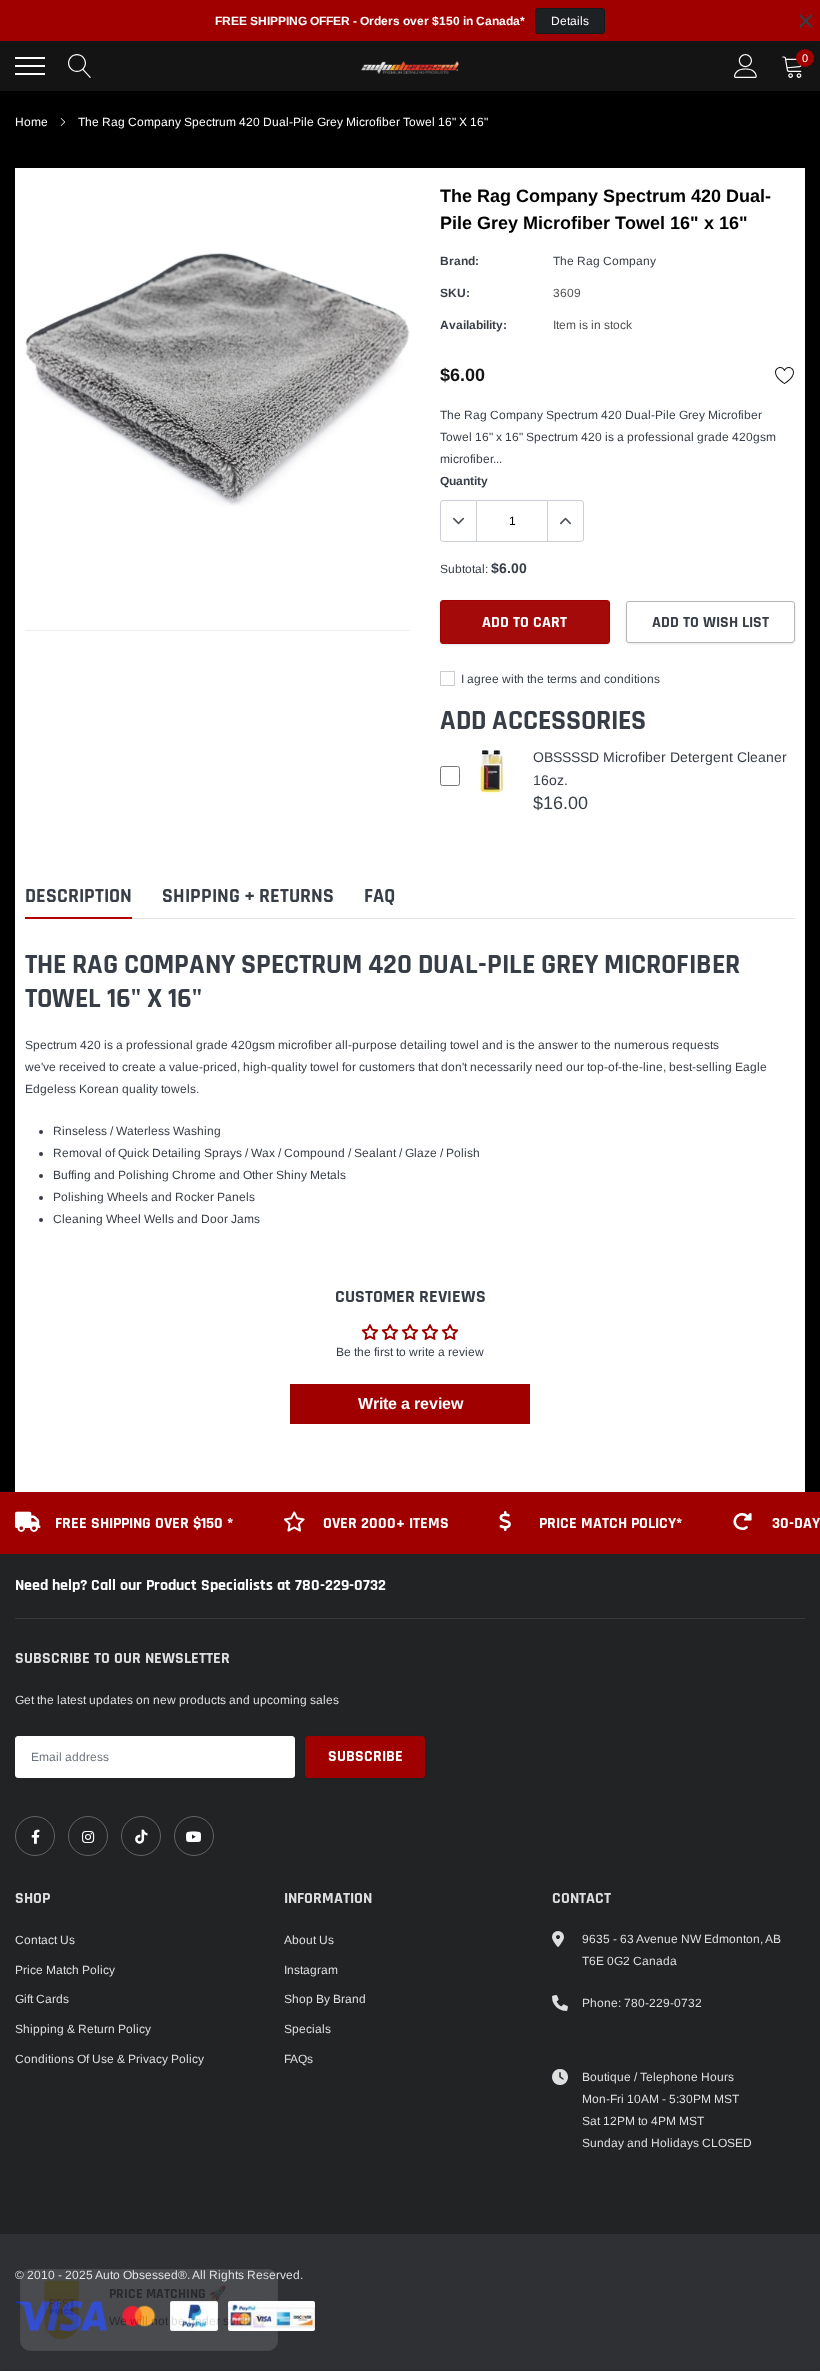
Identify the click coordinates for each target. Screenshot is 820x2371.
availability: (473, 325)
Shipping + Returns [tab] (248, 896)
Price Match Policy (65, 1970)
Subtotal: (464, 569)
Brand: (459, 261)
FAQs (298, 2059)
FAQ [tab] (379, 896)
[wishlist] (785, 375)
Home (31, 122)
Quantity (464, 481)
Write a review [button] (410, 1403)
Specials (307, 2029)
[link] (35, 1836)
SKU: (455, 293)
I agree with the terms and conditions (559, 679)
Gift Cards (42, 1999)
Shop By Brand (325, 1999)
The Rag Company (604, 261)
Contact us (45, 1940)
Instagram (311, 1970)
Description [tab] (78, 896)
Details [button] (570, 21)
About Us (309, 1940)
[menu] (30, 66)
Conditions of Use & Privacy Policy (109, 2059)
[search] (80, 66)
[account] (746, 66)
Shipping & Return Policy (83, 2029)
